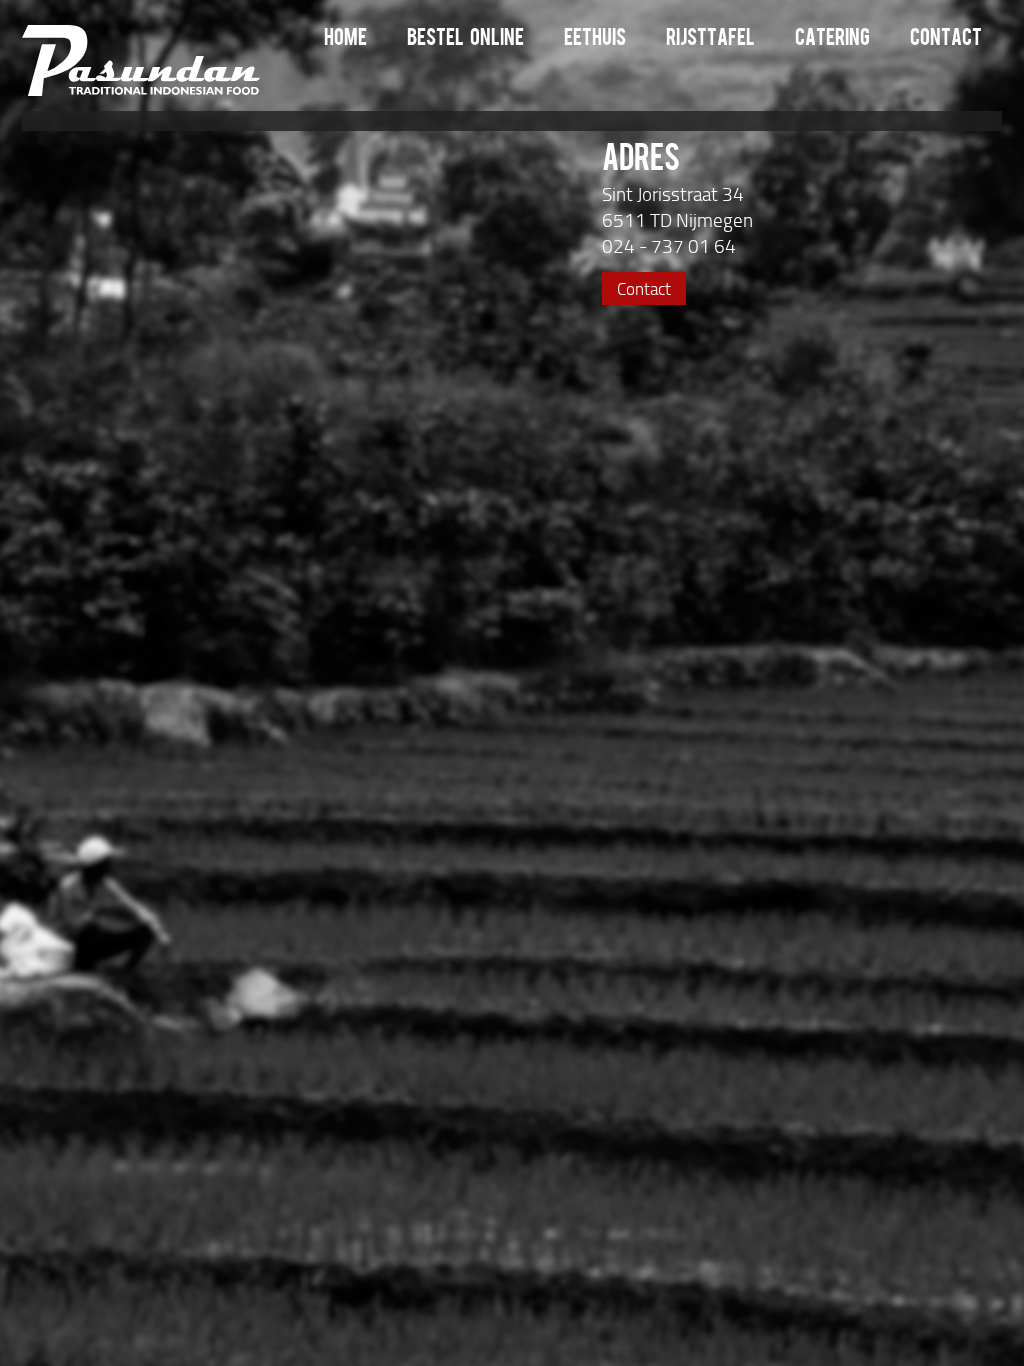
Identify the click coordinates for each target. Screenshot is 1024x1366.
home (345, 39)
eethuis (595, 39)
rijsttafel (710, 39)
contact (946, 39)
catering (832, 39)
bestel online (465, 39)
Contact (644, 288)
